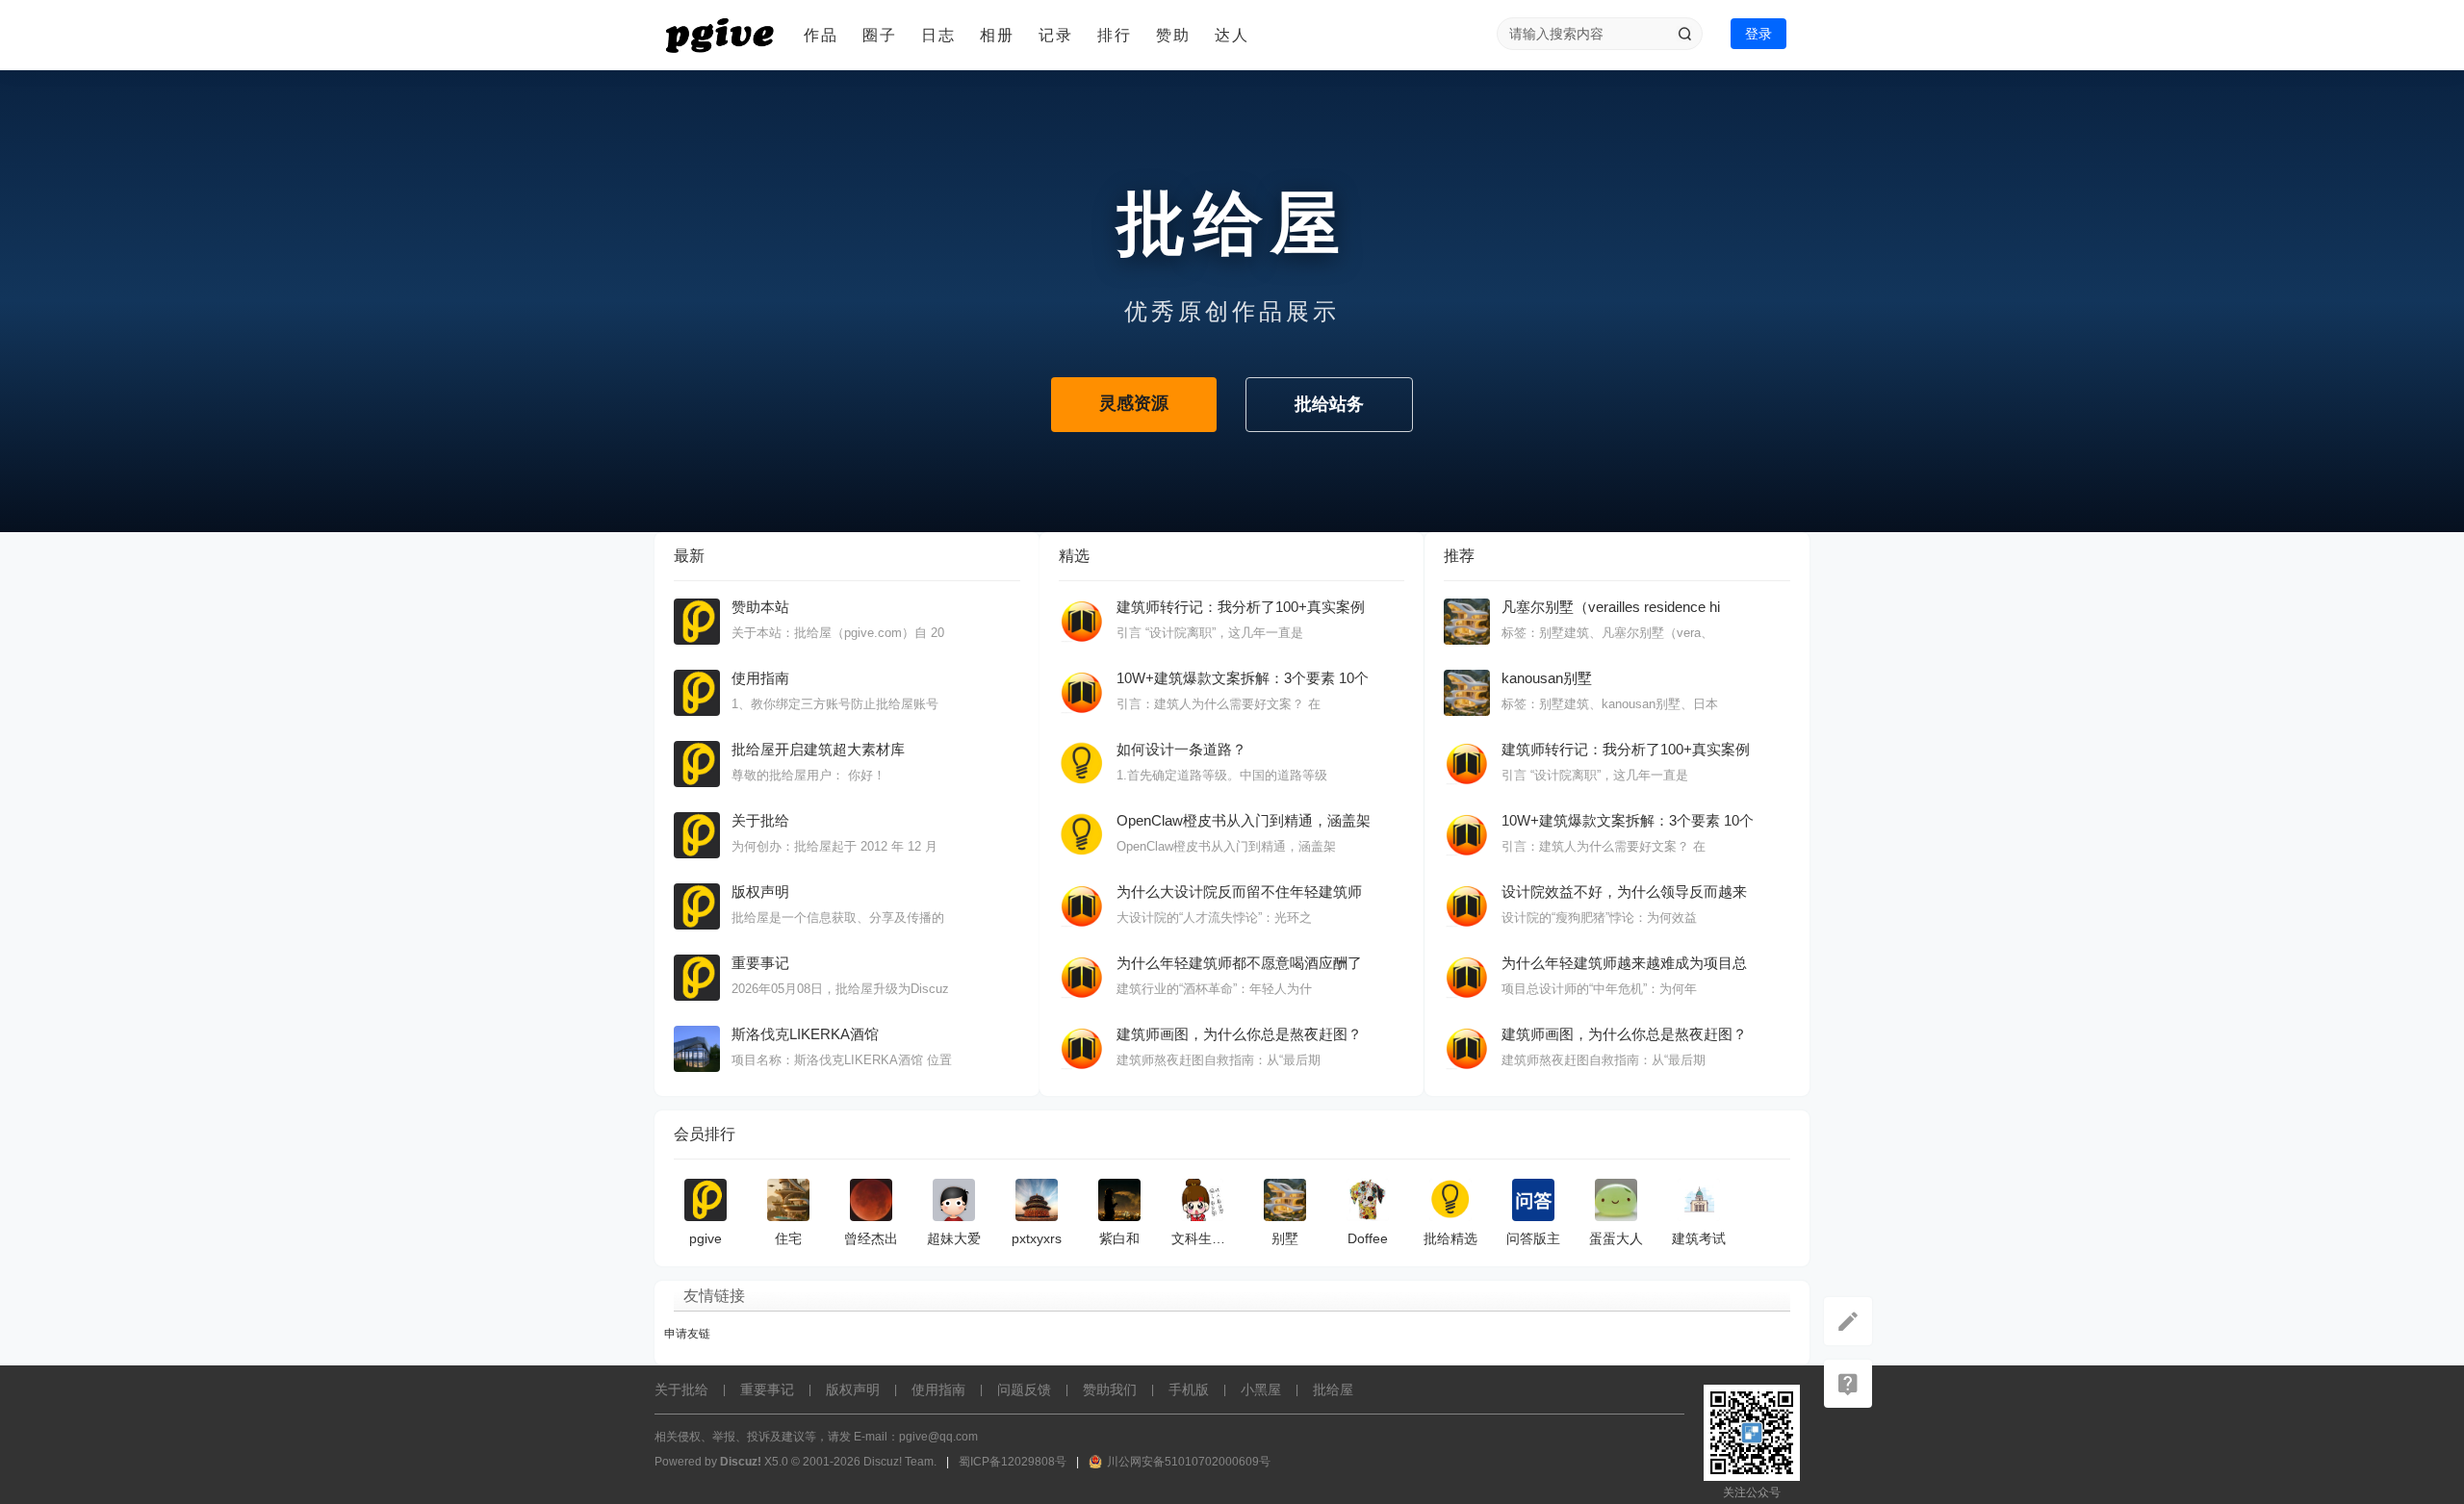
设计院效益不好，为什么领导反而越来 (1624, 892)
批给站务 (1329, 404)
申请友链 (687, 1334)
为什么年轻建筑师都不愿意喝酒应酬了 (1239, 963)
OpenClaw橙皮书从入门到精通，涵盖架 (1244, 820)
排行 (1115, 35)
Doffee (1368, 1238)
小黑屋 (1261, 1389)
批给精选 (1450, 1238)
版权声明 (760, 892)
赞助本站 (760, 607)
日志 (938, 35)
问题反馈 (1024, 1389)
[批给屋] (722, 36)
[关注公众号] (1848, 1384)
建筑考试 (1699, 1238)
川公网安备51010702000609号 (1189, 1462)
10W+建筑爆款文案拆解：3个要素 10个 (1243, 678)
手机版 (1189, 1389)
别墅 (1285, 1238)
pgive (706, 1238)
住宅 (788, 1238)
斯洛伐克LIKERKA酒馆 (805, 1034)
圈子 (880, 35)
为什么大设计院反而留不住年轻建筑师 (1239, 892)
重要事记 (760, 963)
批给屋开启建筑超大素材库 (818, 749)
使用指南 (760, 678)
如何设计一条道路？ (1181, 749)
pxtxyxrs (1037, 1238)
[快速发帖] (1848, 1321)
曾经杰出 (871, 1238)
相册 (997, 35)
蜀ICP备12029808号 (1013, 1462)
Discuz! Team (898, 1462)
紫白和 (1119, 1238)
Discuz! (741, 1462)
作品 (821, 35)
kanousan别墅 (1547, 678)
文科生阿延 (1205, 1238)
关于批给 (760, 820)
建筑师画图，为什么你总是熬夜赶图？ (1239, 1034)
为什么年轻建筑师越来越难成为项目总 (1624, 963)
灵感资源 (1134, 403)
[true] (1684, 34)
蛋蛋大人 (1616, 1238)
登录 (1758, 34)
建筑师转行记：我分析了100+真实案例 (1241, 607)
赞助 (1173, 35)
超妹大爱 (954, 1238)
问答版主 (1533, 1238)
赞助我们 (1110, 1389)
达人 (1232, 35)
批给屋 (1333, 1389)
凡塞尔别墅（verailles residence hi (1611, 607)
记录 (1056, 35)
